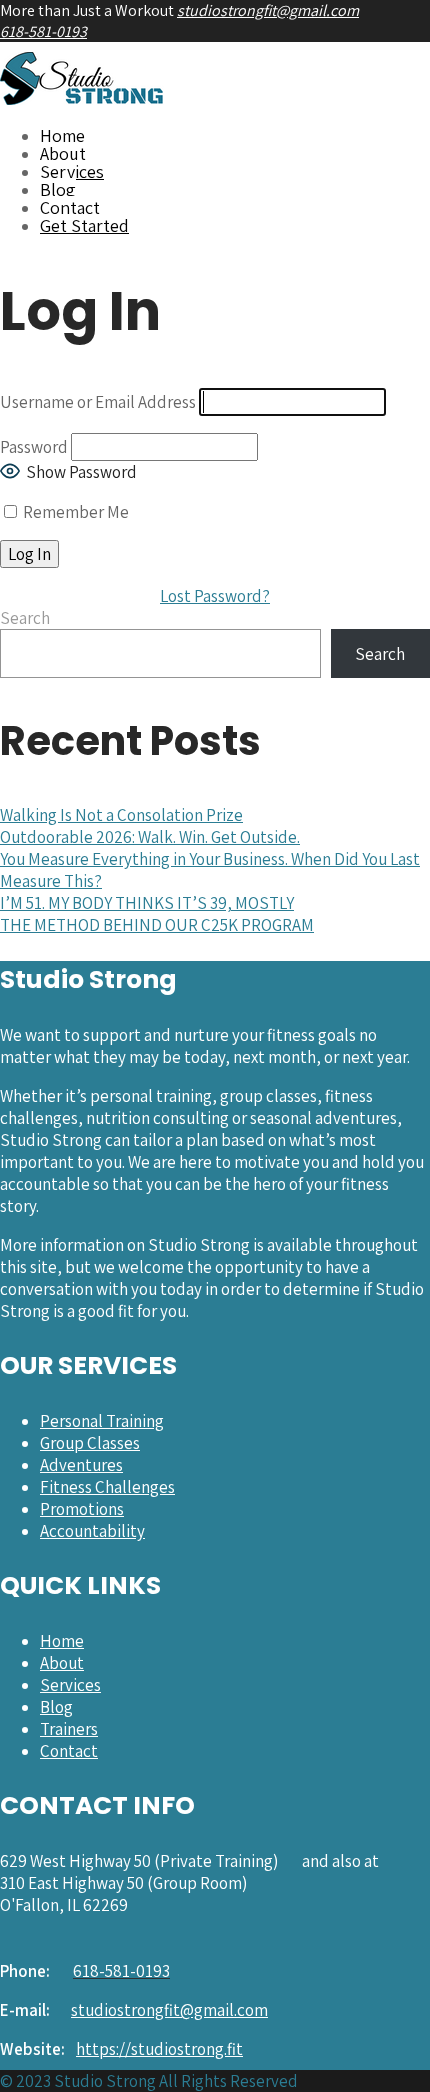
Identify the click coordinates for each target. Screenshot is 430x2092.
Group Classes (90, 1443)
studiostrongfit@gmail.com (268, 10)
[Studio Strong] (82, 99)
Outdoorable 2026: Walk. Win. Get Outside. (150, 837)
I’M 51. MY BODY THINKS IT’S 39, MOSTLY (147, 903)
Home (62, 135)
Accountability (92, 1531)
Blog (58, 189)
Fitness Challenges (107, 1487)
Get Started (84, 225)
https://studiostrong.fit (159, 2049)
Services (72, 171)
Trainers (69, 1729)
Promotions (82, 1509)
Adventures (81, 1465)
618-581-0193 (43, 31)
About (63, 153)
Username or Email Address (98, 402)
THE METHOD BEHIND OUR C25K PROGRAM (157, 925)
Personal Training (102, 1421)
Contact (70, 207)
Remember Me (74, 512)
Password (34, 447)
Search (25, 618)
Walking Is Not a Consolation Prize (121, 815)
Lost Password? (215, 596)
